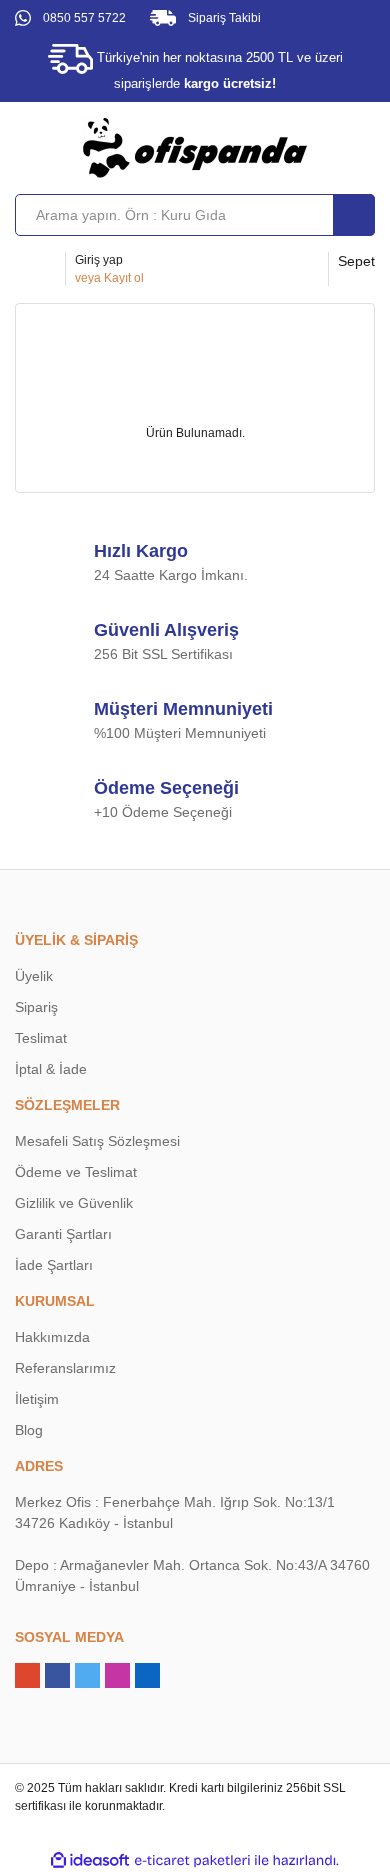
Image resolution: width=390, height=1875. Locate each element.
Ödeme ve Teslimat (76, 1172)
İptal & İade (51, 1069)
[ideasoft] (90, 1860)
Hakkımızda (52, 1337)
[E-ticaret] (192, 1860)
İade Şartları (54, 1265)
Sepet (356, 261)
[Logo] (195, 147)
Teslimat (41, 1038)
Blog (29, 1430)
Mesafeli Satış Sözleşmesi (97, 1141)
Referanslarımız (65, 1368)
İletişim (37, 1399)
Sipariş (36, 1007)
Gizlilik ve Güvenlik (74, 1203)
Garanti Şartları (63, 1234)
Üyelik (34, 976)
